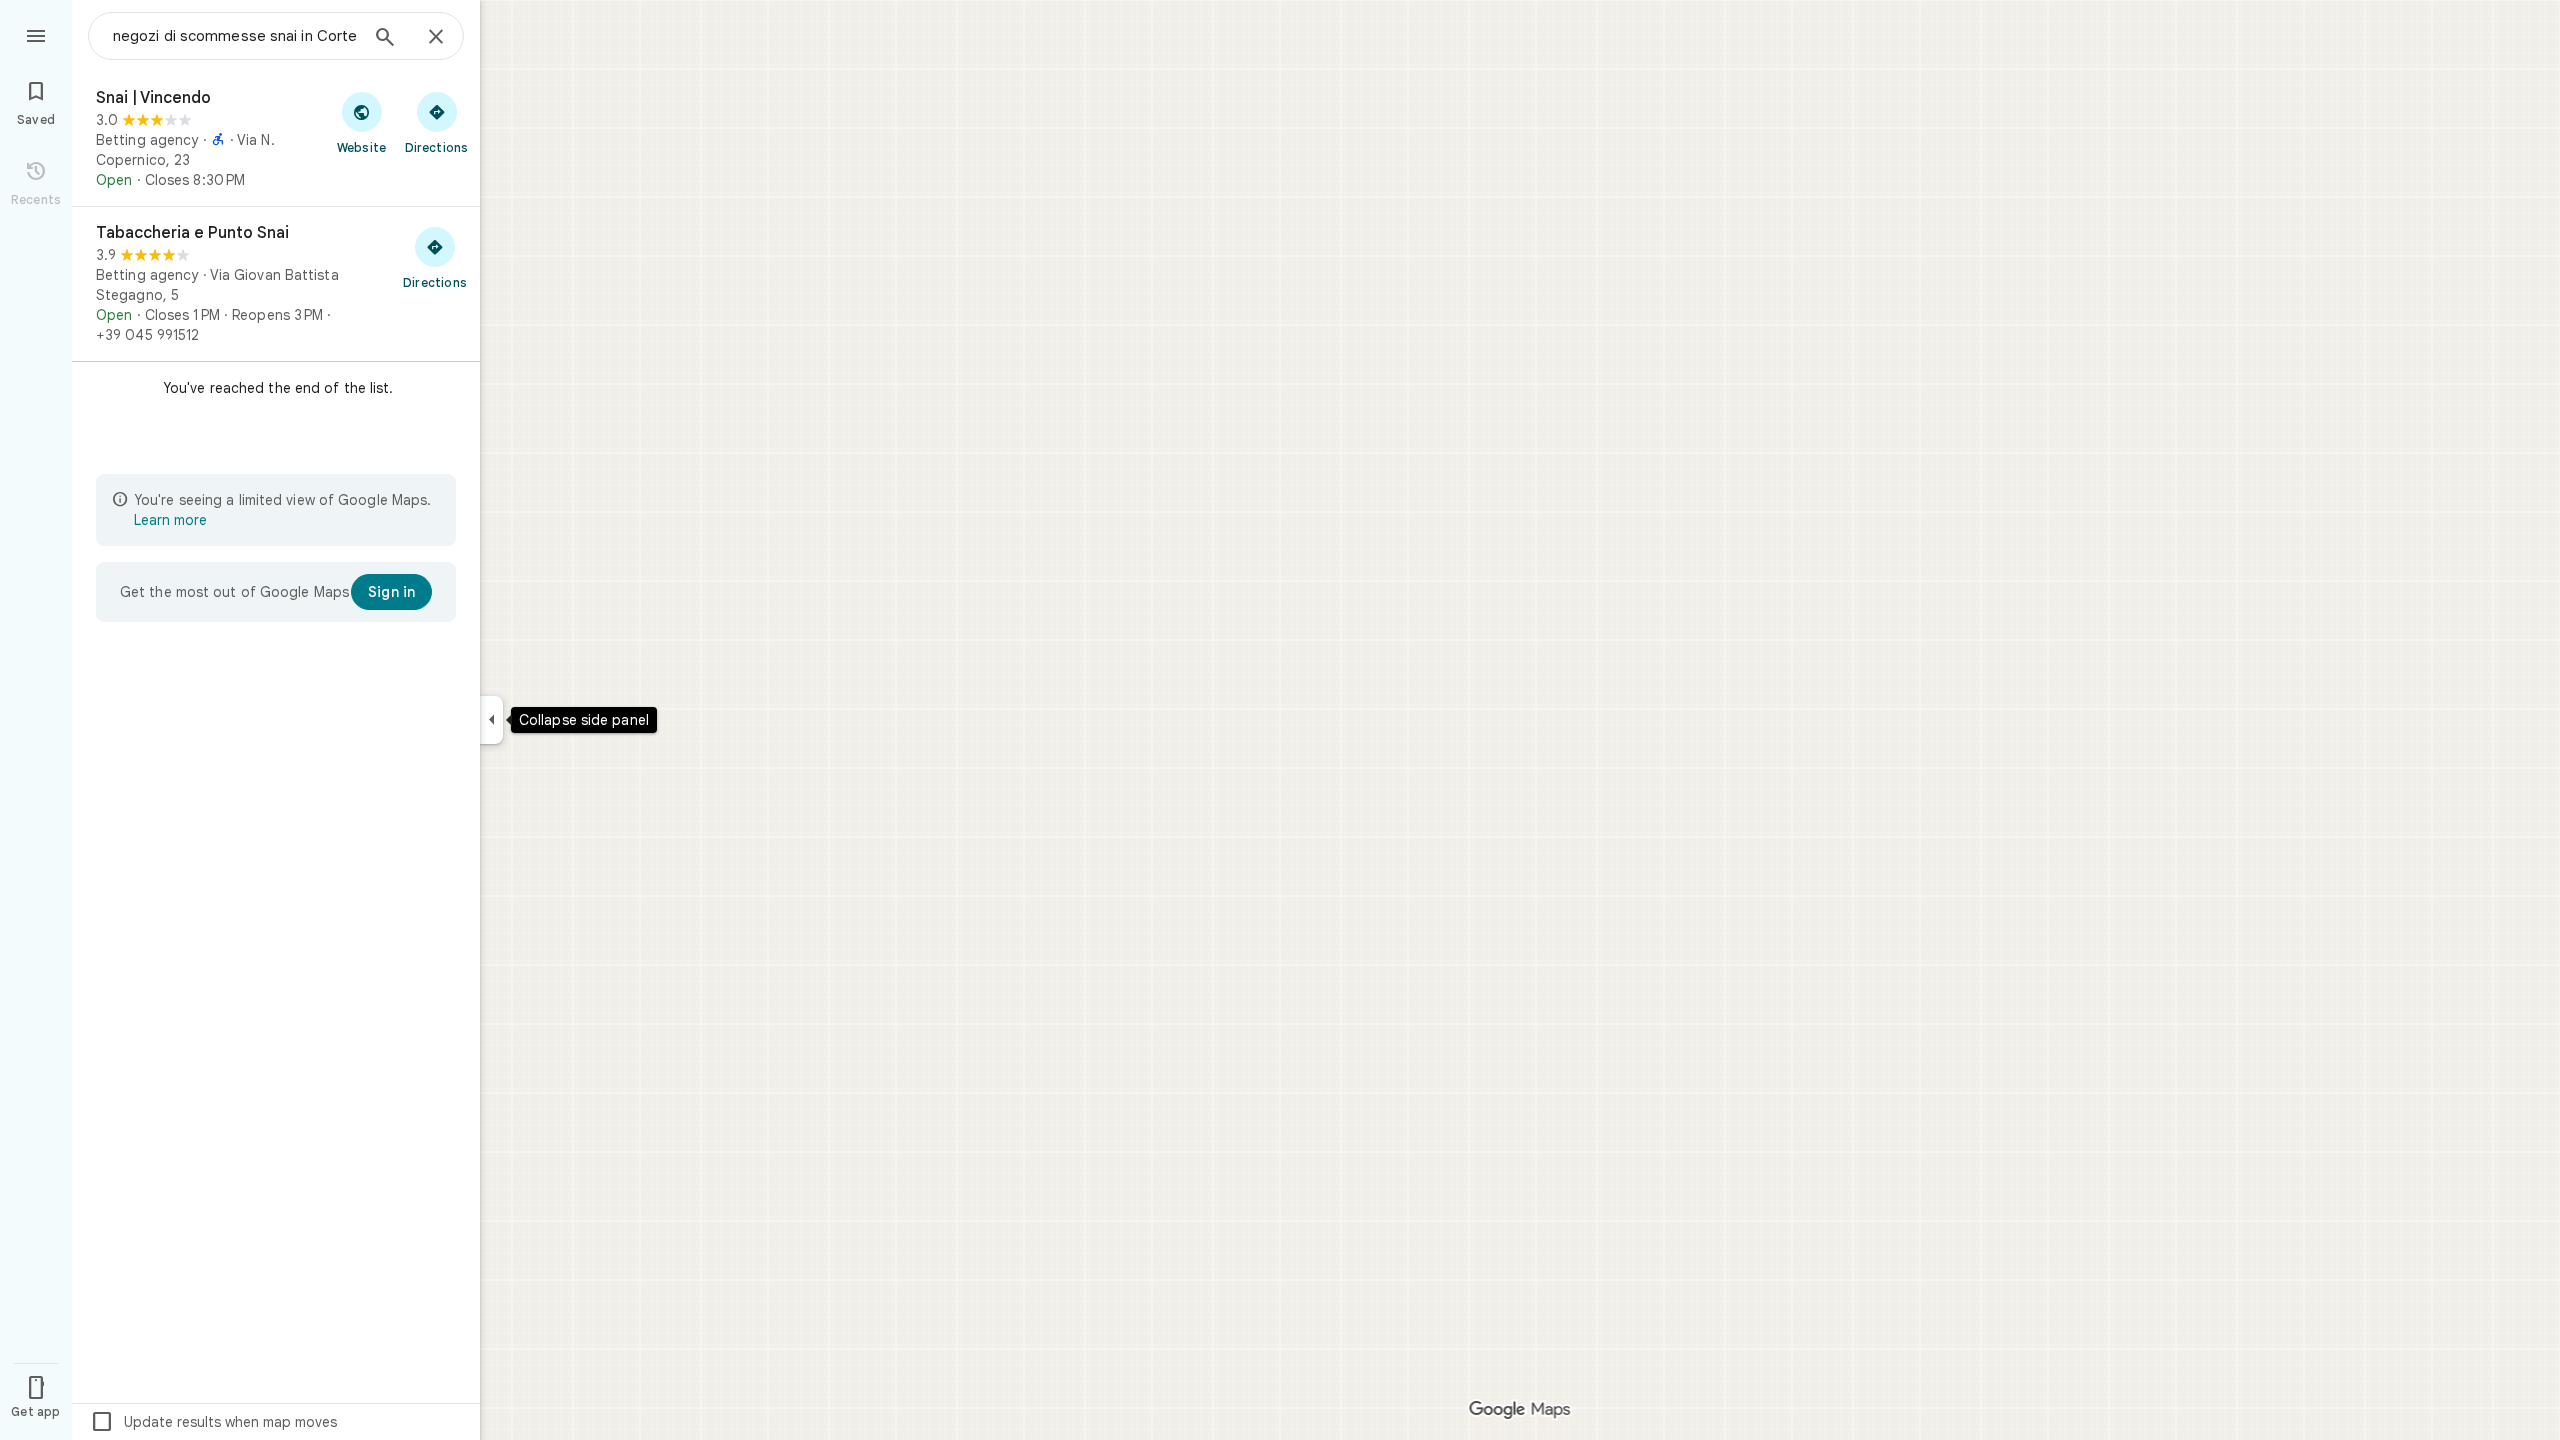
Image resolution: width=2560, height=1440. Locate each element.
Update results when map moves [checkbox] (213, 1422)
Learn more (170, 520)
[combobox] (235, 36)
